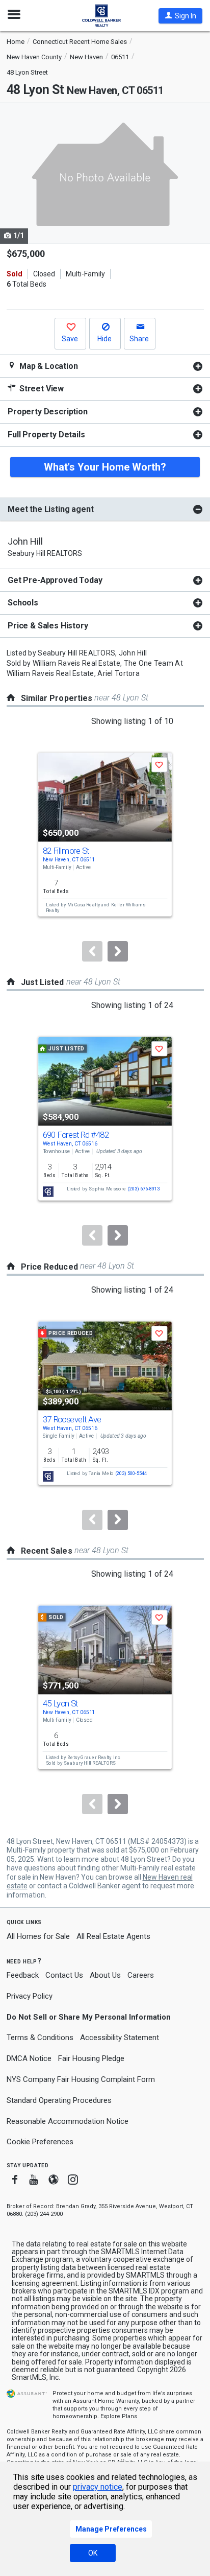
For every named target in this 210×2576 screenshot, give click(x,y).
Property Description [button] (48, 412)
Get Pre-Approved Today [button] (55, 580)
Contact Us (64, 1975)
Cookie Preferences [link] (40, 2142)
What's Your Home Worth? (105, 467)
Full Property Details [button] (46, 435)
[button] (180, 16)
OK (93, 2553)
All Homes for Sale (38, 1936)
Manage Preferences (111, 2529)
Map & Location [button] (48, 366)
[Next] (118, 951)
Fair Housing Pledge (91, 2058)
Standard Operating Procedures (59, 2100)
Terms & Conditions (40, 2038)
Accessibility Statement (120, 2038)
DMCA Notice (29, 2058)
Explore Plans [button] (119, 2416)
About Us (105, 1975)
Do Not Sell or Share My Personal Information (89, 2017)
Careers (141, 1975)
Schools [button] (23, 603)
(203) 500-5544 (131, 1473)
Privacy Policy (30, 1996)
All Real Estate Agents (113, 1936)
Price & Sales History (48, 626)
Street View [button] (41, 389)
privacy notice (98, 2487)
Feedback (23, 1975)
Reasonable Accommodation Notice (68, 2121)
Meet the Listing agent (50, 509)
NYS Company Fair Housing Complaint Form (81, 2079)
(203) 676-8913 (143, 1189)
